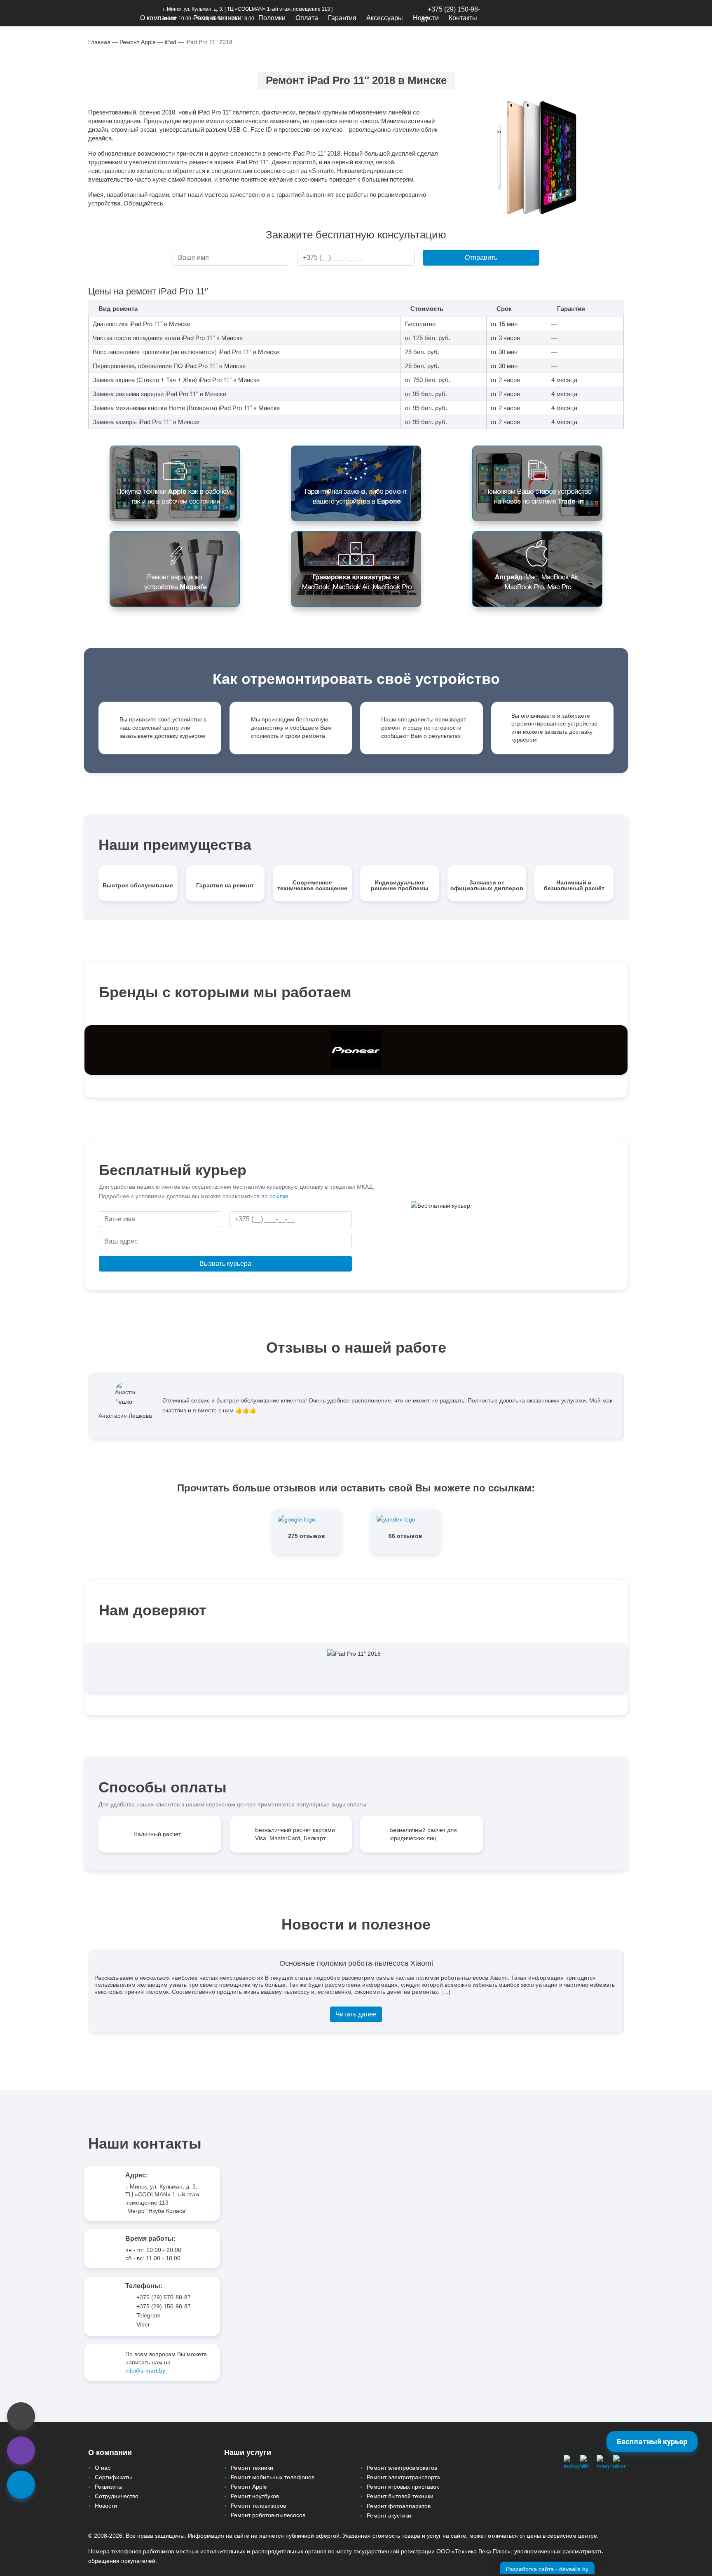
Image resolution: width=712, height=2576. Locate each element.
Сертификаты (113, 2477)
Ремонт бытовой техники (400, 2496)
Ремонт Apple (138, 42)
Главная (99, 42)
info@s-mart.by (145, 2371)
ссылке (279, 1196)
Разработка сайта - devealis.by (547, 2569)
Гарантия (342, 18)
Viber (143, 2324)
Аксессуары (385, 18)
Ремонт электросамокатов (402, 2468)
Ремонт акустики (389, 2515)
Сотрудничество (117, 2496)
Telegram (149, 2315)
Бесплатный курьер (652, 2442)
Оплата (307, 18)
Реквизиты (109, 2487)
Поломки (272, 18)
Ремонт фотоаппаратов (399, 2506)
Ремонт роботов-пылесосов (268, 2515)
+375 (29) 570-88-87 (164, 2297)
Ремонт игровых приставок (403, 2487)
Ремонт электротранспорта (403, 2477)
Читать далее (356, 2014)
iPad (171, 42)
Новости (426, 18)
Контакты (463, 18)
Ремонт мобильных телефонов (273, 2477)
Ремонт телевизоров (258, 2506)
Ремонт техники (217, 18)
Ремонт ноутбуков (255, 2496)
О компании (158, 18)
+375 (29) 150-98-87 (164, 2306)
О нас (103, 2468)
